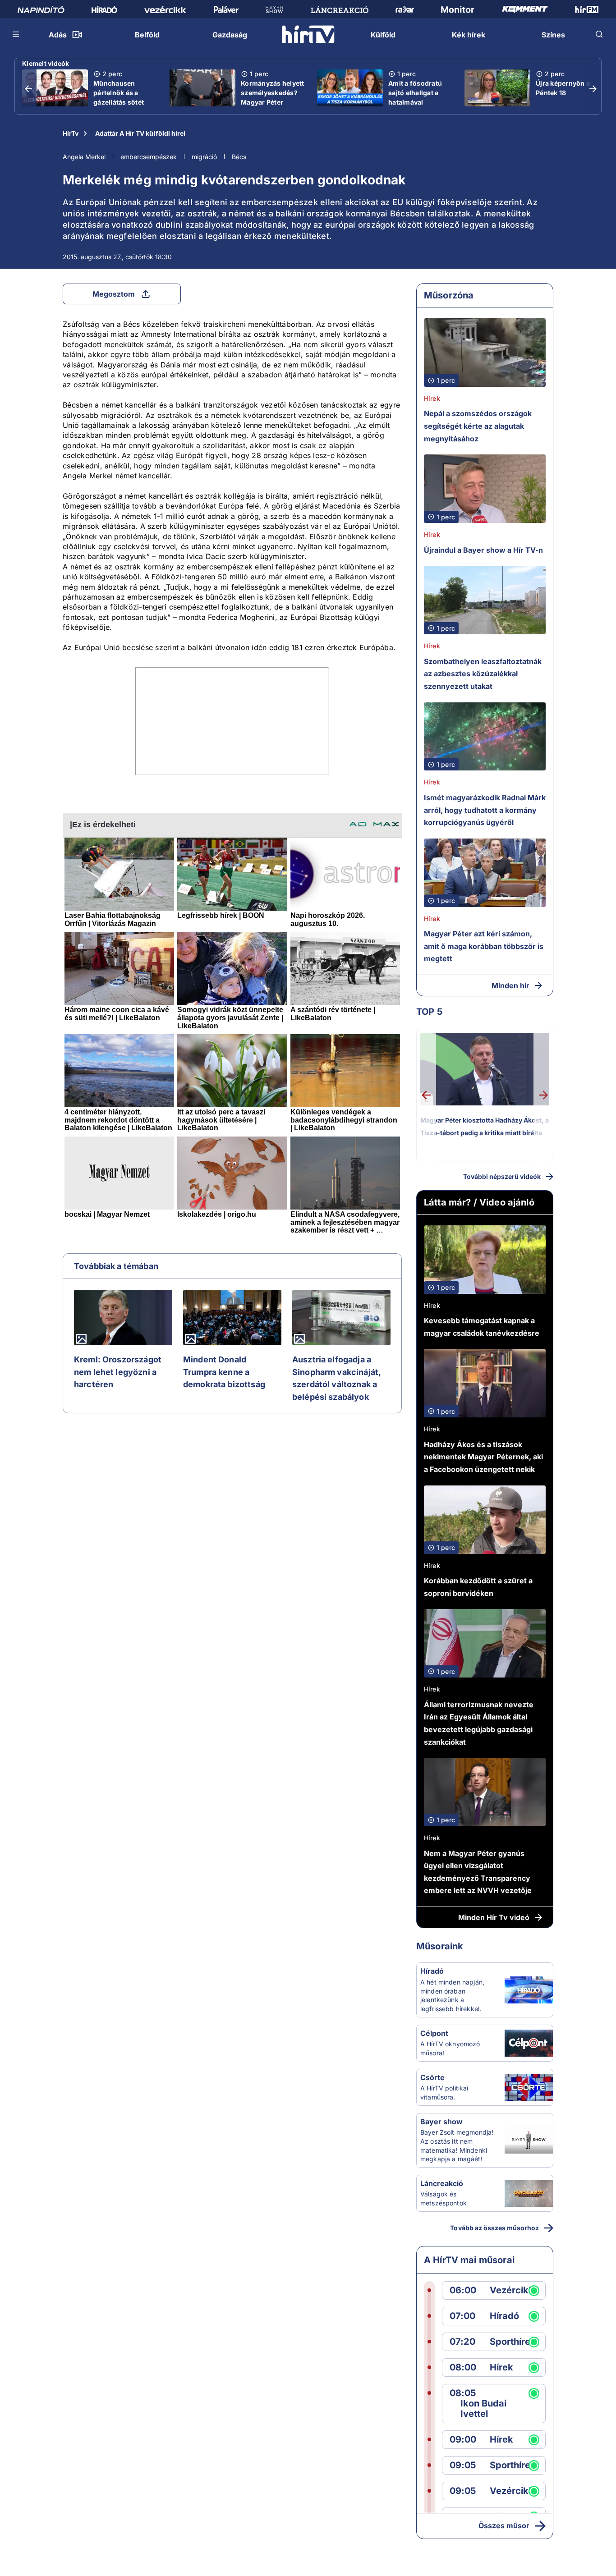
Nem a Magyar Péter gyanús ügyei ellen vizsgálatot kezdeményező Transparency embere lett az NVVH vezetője (478, 1872)
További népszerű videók (502, 1176)
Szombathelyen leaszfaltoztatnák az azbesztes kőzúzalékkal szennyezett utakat (483, 674)
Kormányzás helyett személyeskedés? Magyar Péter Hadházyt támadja (273, 97)
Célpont (434, 2033)
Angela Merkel (84, 157)
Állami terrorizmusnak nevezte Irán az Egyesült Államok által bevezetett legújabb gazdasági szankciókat (479, 1723)
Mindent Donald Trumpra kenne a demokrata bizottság (224, 1372)
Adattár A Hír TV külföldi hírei (140, 133)
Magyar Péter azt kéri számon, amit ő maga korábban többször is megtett (484, 946)
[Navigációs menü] (16, 34)
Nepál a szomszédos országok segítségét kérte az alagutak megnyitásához (478, 426)
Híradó (432, 1971)
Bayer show (441, 2122)
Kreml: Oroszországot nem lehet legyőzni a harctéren (118, 1372)
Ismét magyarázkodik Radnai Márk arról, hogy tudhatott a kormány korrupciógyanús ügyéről (485, 810)
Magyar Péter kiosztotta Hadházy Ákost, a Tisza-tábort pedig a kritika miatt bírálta (485, 1126)
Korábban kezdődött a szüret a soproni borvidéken (478, 1587)
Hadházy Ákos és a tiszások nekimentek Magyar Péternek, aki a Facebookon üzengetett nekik (483, 1457)
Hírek (432, 398)
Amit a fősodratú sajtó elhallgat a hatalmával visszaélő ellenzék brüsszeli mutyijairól (418, 107)
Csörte (432, 2077)
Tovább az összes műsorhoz (494, 2228)
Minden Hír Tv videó (494, 1917)
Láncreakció (442, 2183)
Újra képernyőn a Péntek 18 (563, 88)
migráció (204, 157)
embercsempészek (149, 157)
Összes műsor (504, 2526)
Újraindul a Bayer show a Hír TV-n (483, 550)
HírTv (71, 133)
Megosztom (114, 294)
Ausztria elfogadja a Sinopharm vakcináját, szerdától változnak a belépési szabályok (336, 1378)
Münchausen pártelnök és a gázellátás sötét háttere (119, 97)
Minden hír (510, 985)
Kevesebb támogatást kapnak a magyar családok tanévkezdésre (482, 1327)
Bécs (239, 157)
